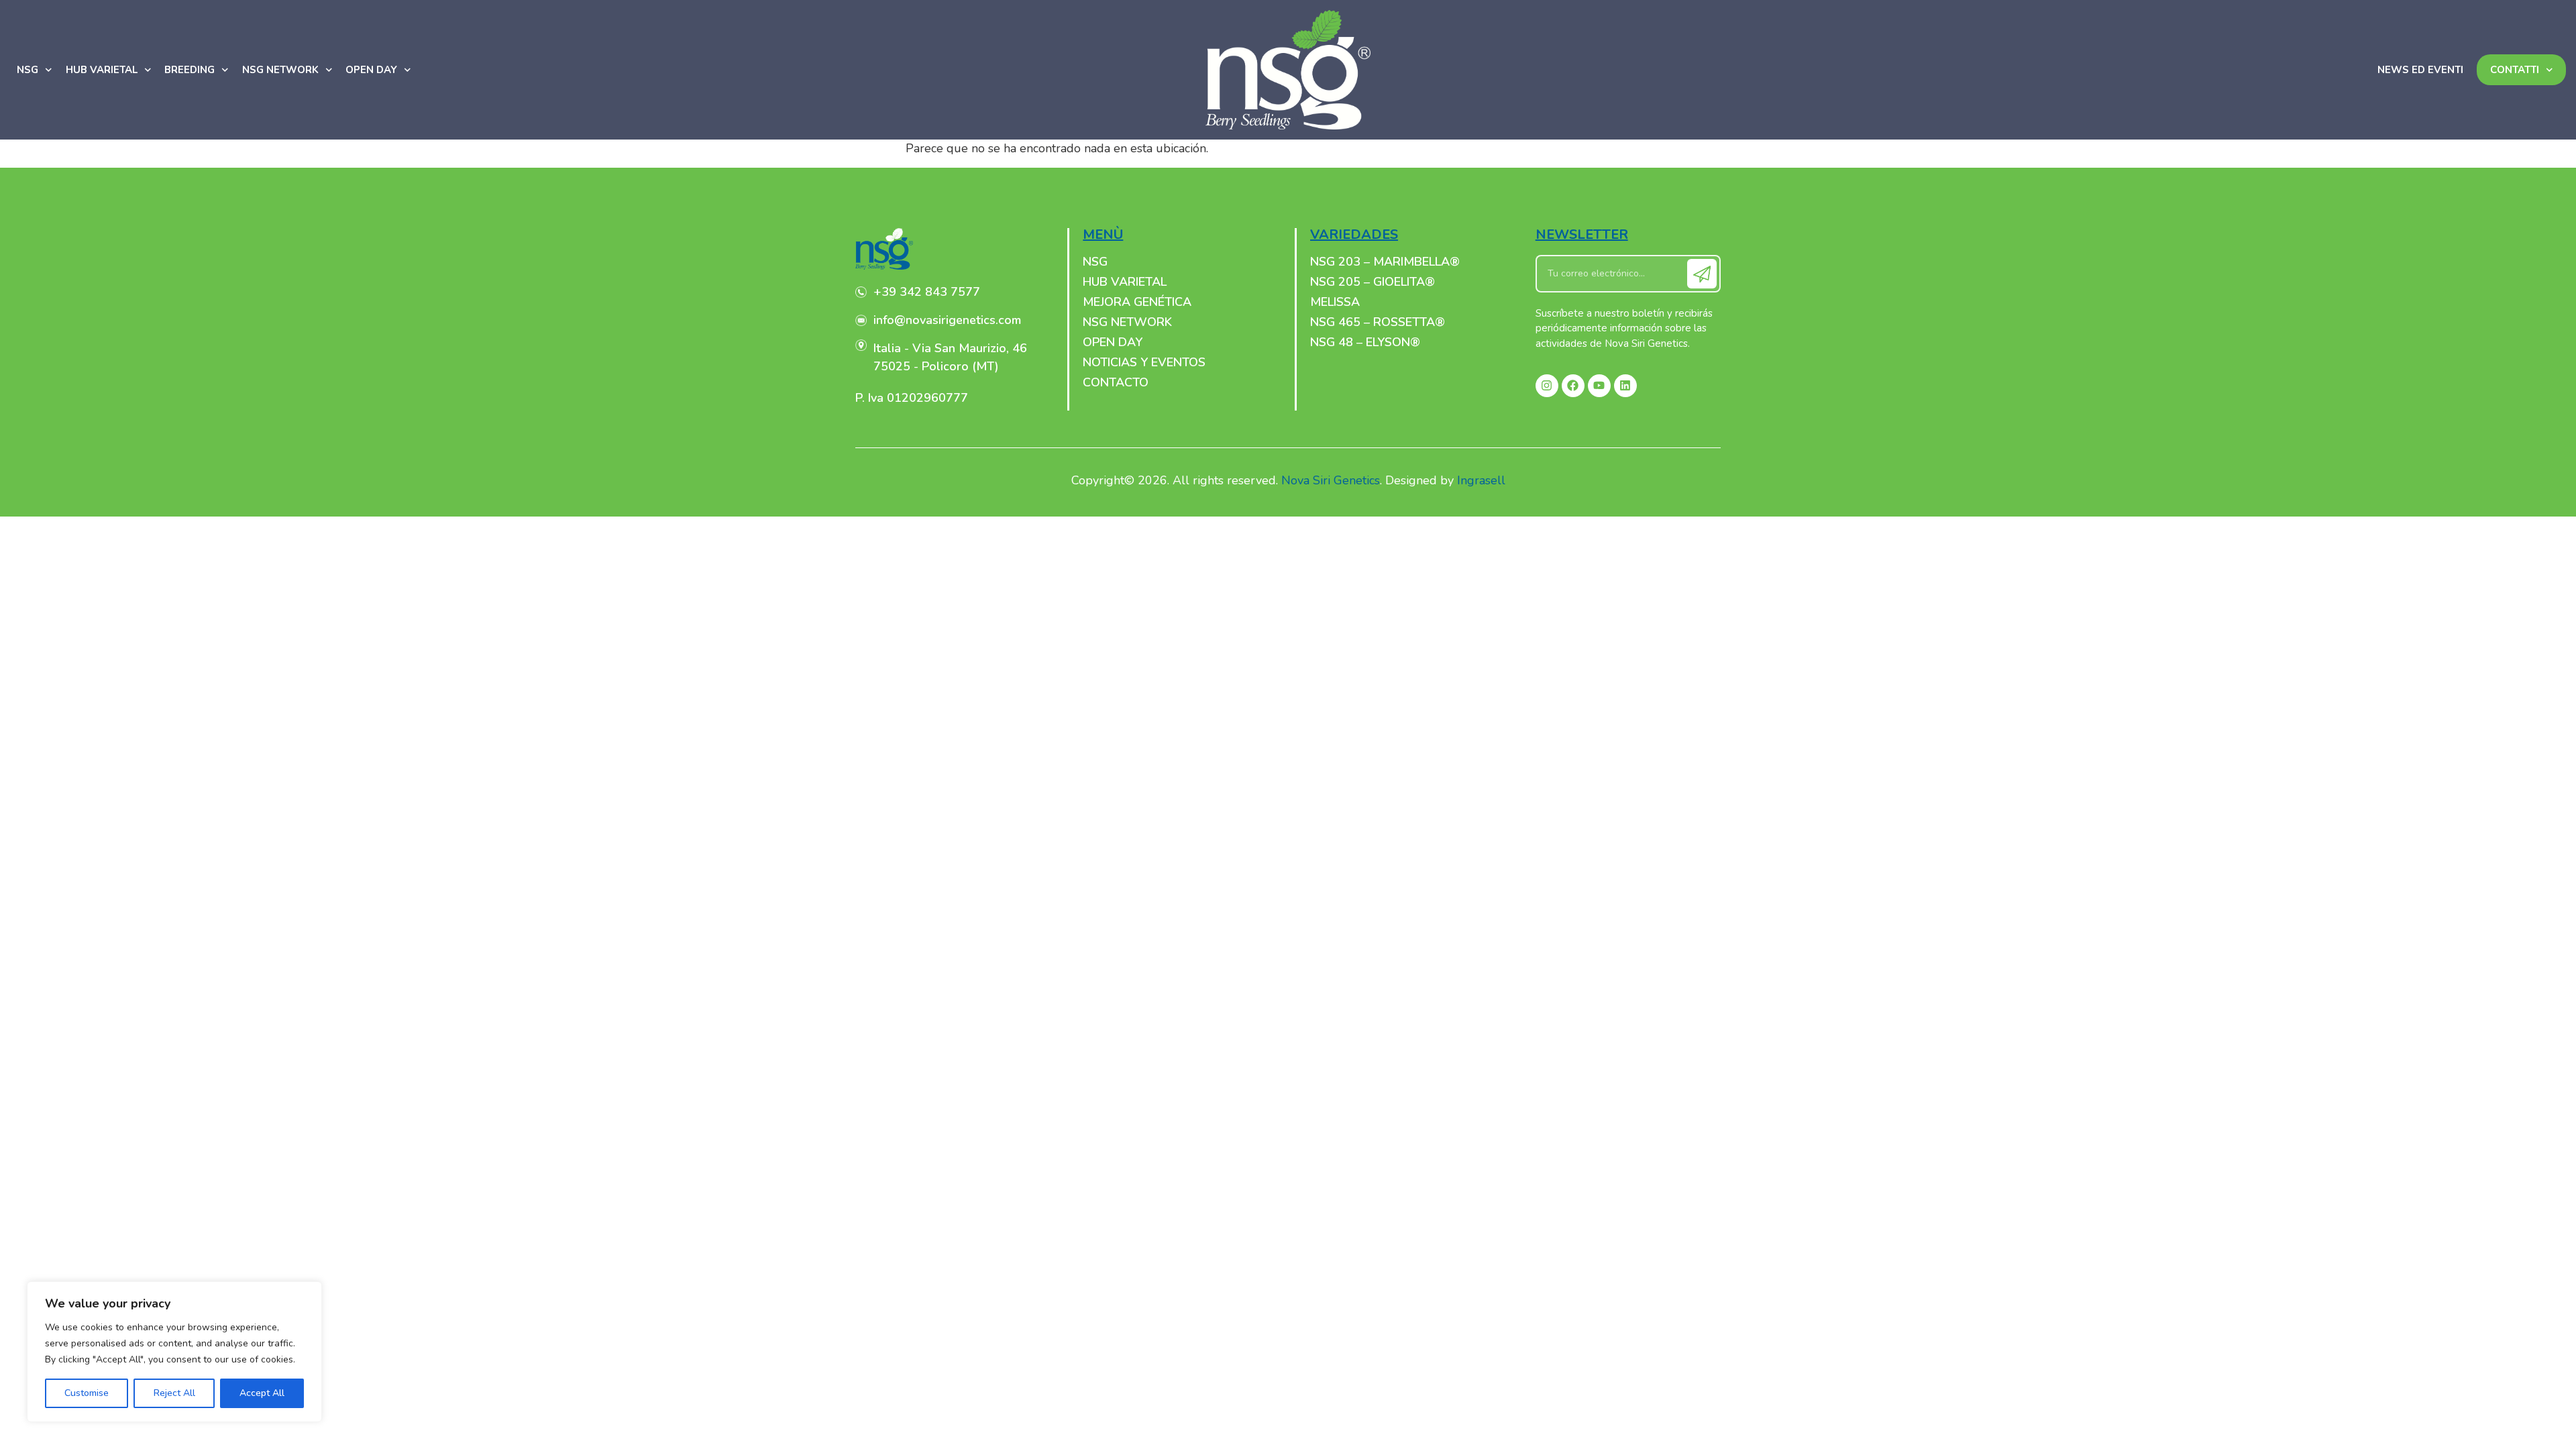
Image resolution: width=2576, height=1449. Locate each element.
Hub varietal (102, 70)
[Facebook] (1573, 386)
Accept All (262, 1393)
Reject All (174, 1393)
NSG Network (280, 70)
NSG (28, 70)
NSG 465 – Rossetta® (1378, 322)
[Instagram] (1547, 386)
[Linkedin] (1625, 386)
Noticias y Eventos (1144, 362)
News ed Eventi (2420, 70)
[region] (174, 1352)
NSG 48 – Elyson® (1365, 342)
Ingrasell (1481, 480)
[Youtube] (1599, 386)
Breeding (190, 70)
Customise (87, 1393)
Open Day (371, 70)
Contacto (1116, 382)
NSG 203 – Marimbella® (1385, 262)
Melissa (1335, 302)
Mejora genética (1137, 302)
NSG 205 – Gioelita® (1373, 282)
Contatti (2515, 70)
